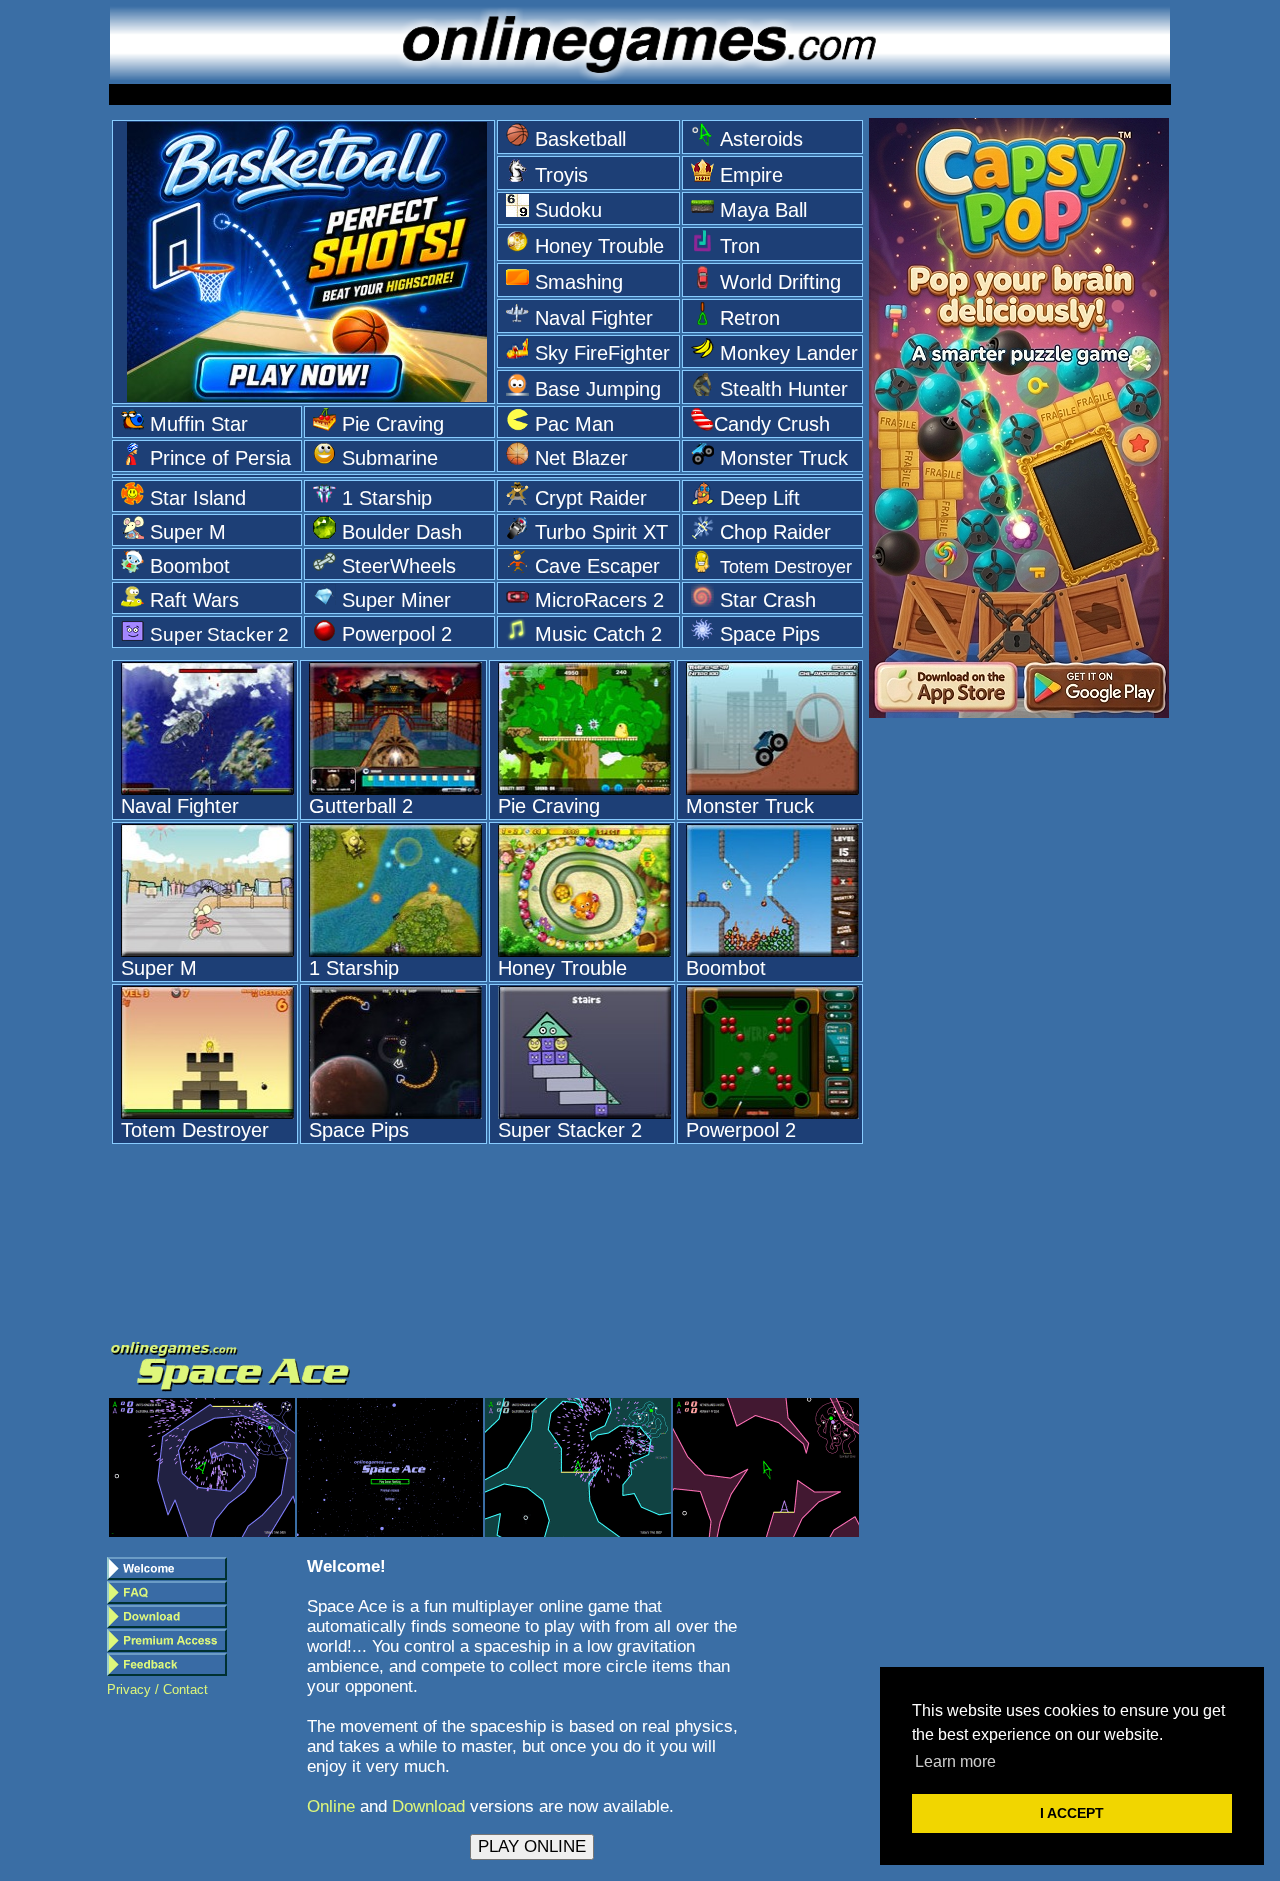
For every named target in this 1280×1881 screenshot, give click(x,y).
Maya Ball (763, 210)
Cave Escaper (597, 566)
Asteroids (761, 139)
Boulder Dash (402, 532)
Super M (188, 532)
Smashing (579, 282)
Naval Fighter (594, 318)
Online (331, 1806)
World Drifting (780, 282)
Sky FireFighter (602, 353)
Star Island (198, 498)
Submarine (390, 458)
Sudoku (568, 210)
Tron (740, 246)
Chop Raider (775, 532)
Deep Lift (760, 498)
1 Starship (387, 498)
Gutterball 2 (361, 806)
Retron (750, 318)
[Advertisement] (1019, 1036)
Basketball (580, 139)
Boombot (190, 566)
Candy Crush (772, 424)
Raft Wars (194, 600)
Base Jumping (598, 389)
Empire (751, 175)
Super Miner (396, 600)
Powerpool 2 (397, 634)
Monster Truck (784, 458)
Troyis (561, 175)
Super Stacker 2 (219, 634)
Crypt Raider (591, 498)
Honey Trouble (599, 246)
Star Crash (768, 600)
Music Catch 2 (598, 634)
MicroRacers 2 (599, 600)
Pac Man (574, 424)
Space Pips (770, 634)
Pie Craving (393, 424)
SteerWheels (399, 566)
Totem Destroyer (786, 567)
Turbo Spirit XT (601, 532)
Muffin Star (199, 424)
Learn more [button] (955, 1761)
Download (428, 1806)
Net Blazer (581, 458)
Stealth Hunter (784, 389)
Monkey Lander (789, 353)
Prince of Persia (220, 458)
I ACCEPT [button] (1072, 1813)
